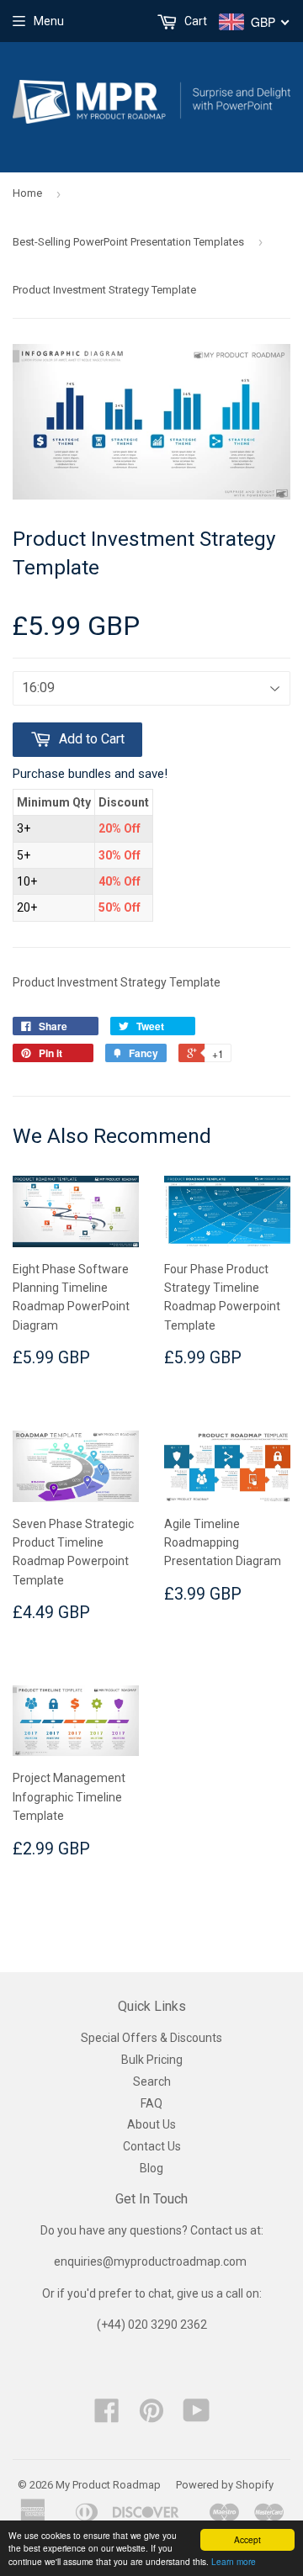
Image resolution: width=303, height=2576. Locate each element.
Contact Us (152, 2146)
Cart (194, 21)
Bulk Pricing (152, 2060)
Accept (247, 2539)
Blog (151, 2168)
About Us (151, 2124)
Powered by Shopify (225, 2485)
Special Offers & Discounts (151, 2038)
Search (152, 2081)
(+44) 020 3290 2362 (152, 2325)
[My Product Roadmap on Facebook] (107, 2416)
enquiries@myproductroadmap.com (151, 2261)
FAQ (151, 2103)
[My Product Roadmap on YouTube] (197, 2416)
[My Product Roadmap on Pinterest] (151, 2416)
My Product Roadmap (108, 2485)
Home (27, 193)
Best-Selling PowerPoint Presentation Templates (128, 242)
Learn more (234, 2561)
